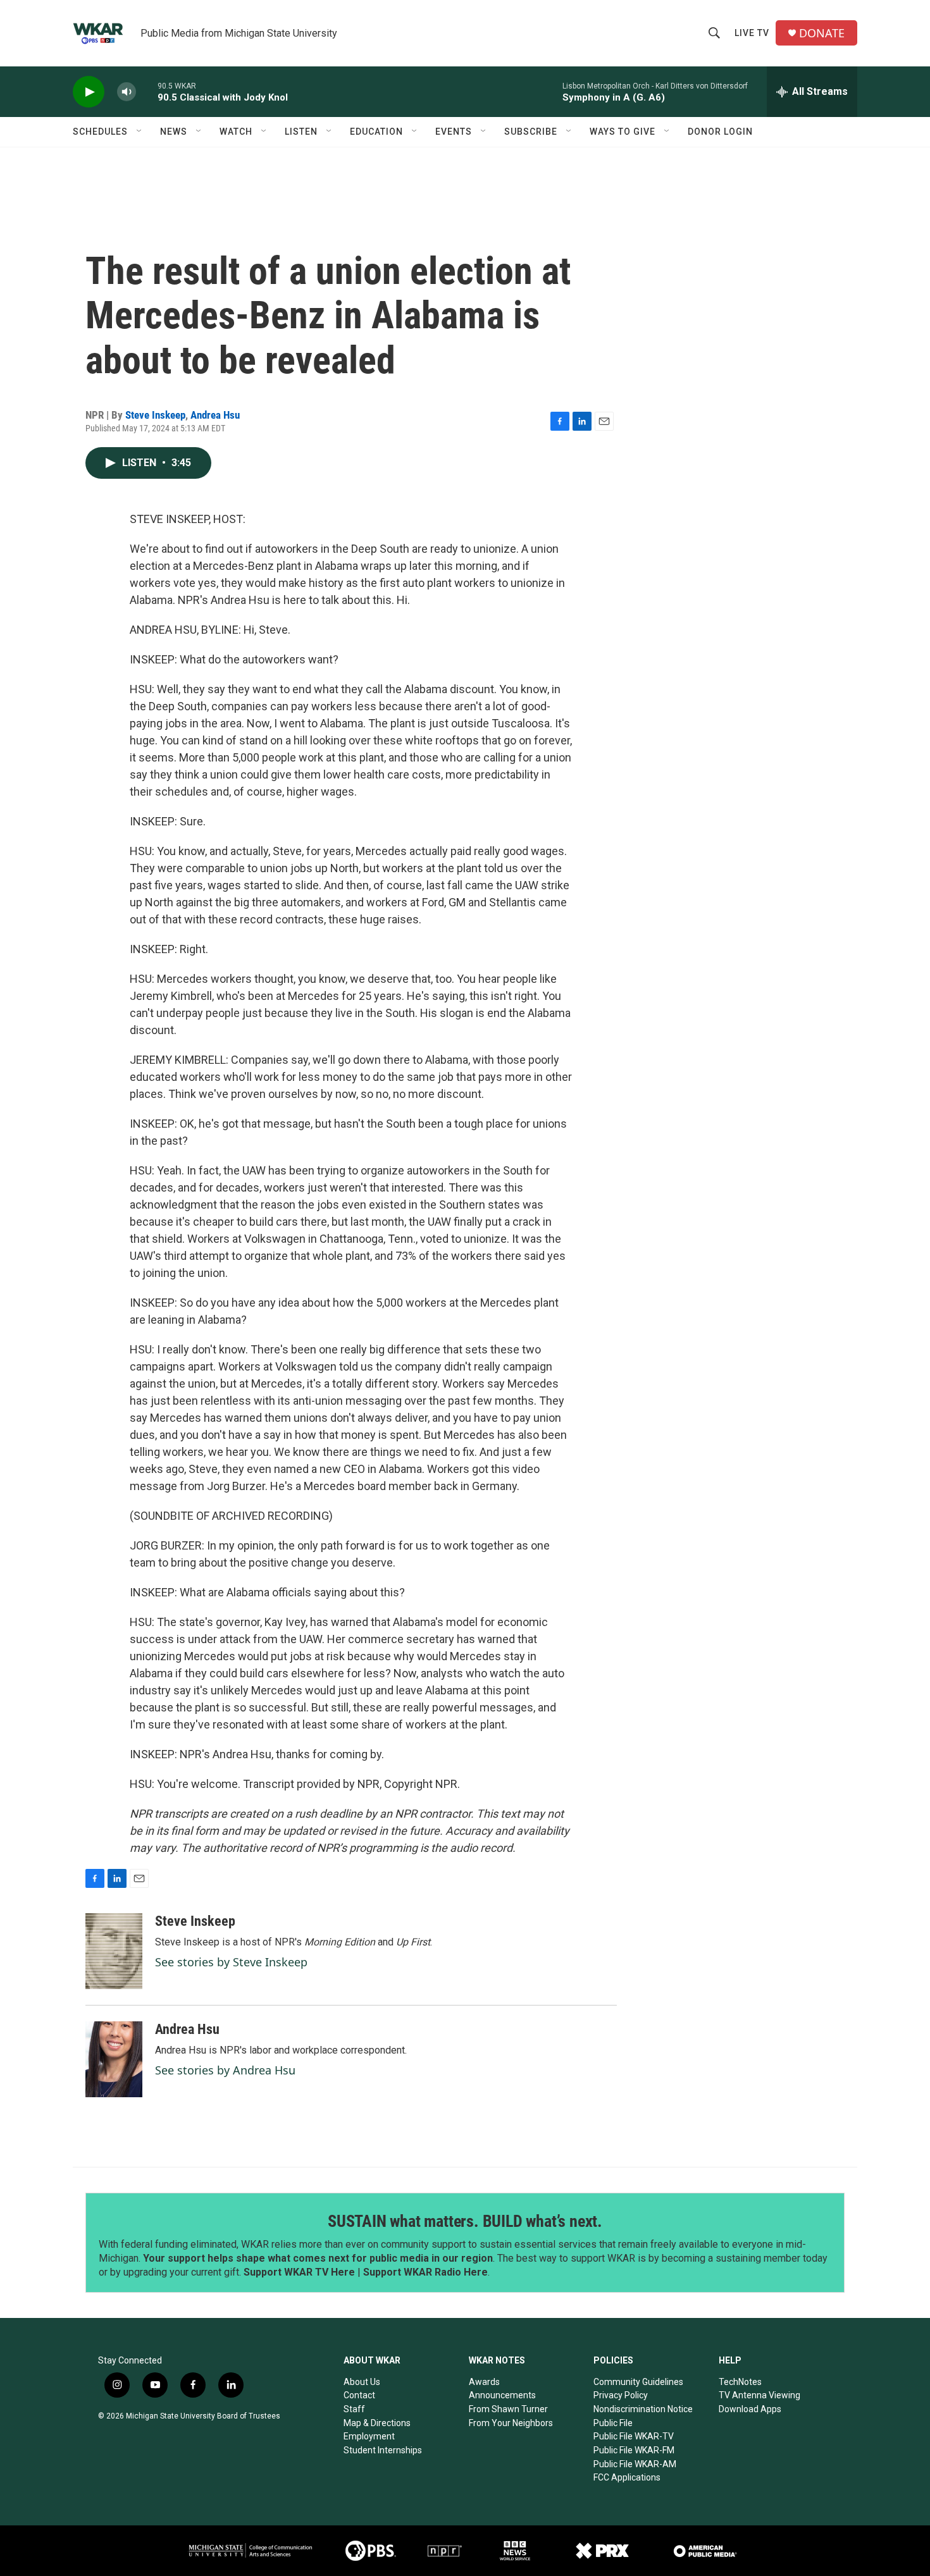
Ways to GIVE (623, 132)
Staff (354, 2409)
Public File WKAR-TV (634, 2436)
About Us (362, 2382)
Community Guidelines (638, 2382)
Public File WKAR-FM (634, 2450)
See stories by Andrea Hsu (225, 2070)
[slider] (147, 91)
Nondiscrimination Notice (643, 2409)
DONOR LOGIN (720, 132)
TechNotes (740, 2382)
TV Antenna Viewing (759, 2395)
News (174, 132)
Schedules (100, 132)
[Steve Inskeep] (114, 1951)
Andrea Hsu (215, 415)
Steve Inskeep (155, 415)
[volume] (127, 92)
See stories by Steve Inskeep (231, 1962)
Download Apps (750, 2409)
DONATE (822, 33)
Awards (484, 2382)
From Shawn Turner (508, 2409)
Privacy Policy (621, 2395)
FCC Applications (627, 2477)
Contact (359, 2395)
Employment (369, 2436)
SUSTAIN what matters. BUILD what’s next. (465, 2221)
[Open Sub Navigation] (140, 132)
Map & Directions (377, 2423)
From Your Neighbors (511, 2423)
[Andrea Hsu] (114, 2059)
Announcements (502, 2395)
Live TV (752, 33)
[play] (89, 92)
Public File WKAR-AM (635, 2464)
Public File (613, 2423)
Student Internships (383, 2450)
